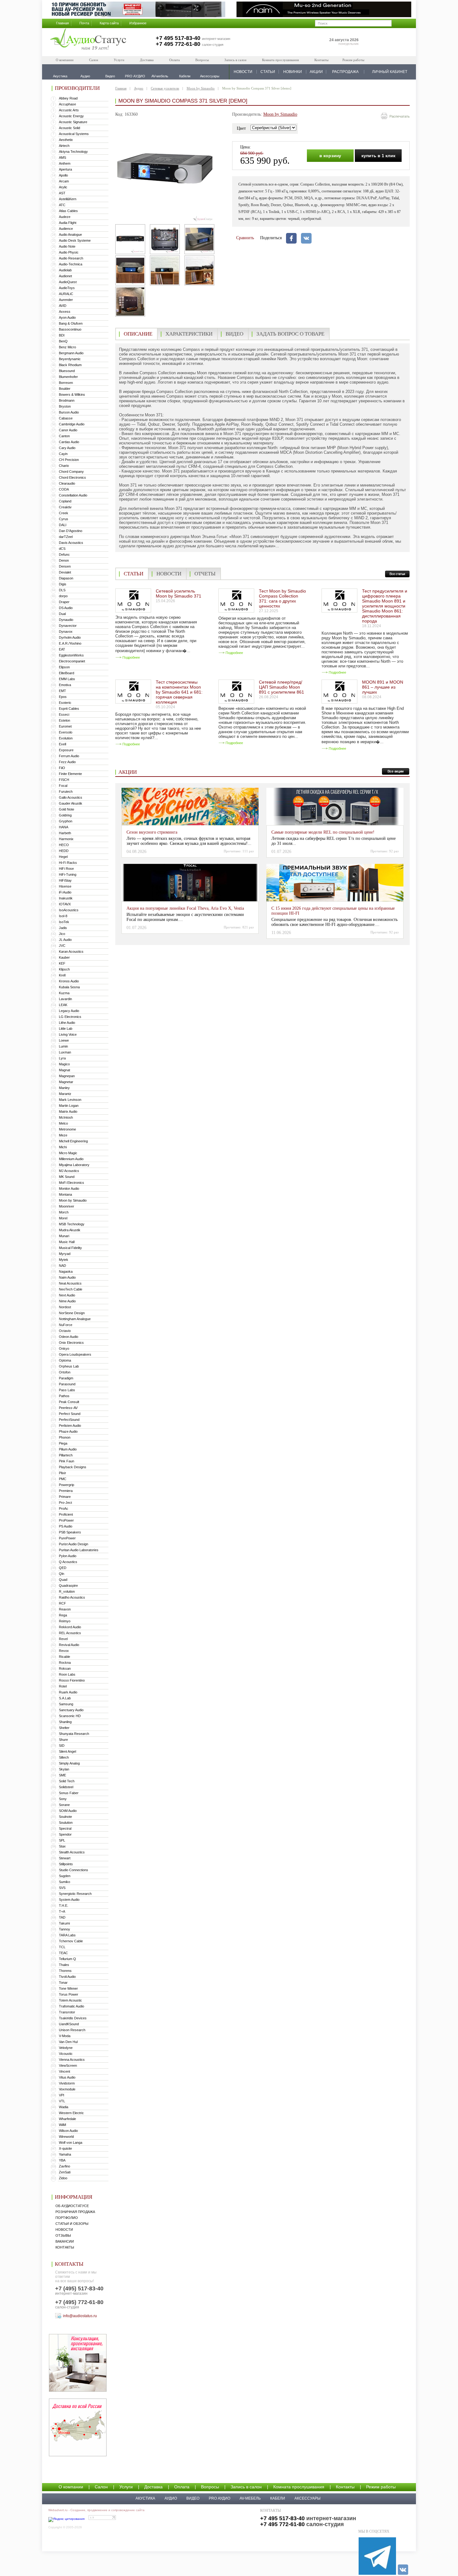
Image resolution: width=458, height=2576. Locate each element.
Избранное (138, 23)
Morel (63, 1218)
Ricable (64, 1657)
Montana (65, 1194)
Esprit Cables (69, 709)
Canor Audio (68, 430)
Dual (62, 614)
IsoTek (64, 922)
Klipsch (64, 969)
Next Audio (67, 1295)
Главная (62, 23)
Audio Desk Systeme (75, 240)
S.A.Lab (65, 1698)
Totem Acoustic (70, 2000)
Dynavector (68, 626)
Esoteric (65, 703)
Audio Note (67, 246)
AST (62, 193)
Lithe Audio (67, 1023)
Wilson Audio (68, 2131)
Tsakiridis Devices (73, 2018)
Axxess (65, 312)
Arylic (63, 187)
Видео (234, 334)
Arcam (64, 181)
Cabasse (66, 418)
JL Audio (65, 940)
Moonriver (67, 1206)
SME (62, 1775)
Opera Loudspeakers (75, 1354)
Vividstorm (67, 2083)
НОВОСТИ (243, 72)
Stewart (65, 1858)
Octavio (65, 1331)
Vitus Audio (67, 2077)
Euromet (65, 726)
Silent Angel (67, 1751)
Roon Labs (67, 1674)
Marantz (65, 1094)
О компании (65, 60)
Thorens (65, 1971)
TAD (62, 1917)
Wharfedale (67, 2119)
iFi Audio (65, 892)
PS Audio (66, 1526)
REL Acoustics (70, 1633)
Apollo (63, 175)
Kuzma (64, 993)
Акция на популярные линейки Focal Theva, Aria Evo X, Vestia (185, 908)
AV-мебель (250, 2498)
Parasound (67, 1384)
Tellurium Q (67, 1959)
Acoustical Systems (74, 134)
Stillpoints (66, 1864)
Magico (64, 1064)
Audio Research (71, 258)
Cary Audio (67, 448)
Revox (64, 1651)
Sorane (64, 1805)
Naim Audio (67, 1277)
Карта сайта (109, 23)
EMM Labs (67, 679)
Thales (64, 1965)
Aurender (66, 300)
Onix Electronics (71, 1343)
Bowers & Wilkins (72, 395)
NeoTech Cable (71, 1289)
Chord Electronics (72, 477)
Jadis (63, 928)
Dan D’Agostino (71, 531)
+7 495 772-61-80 (178, 44)
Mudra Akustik (70, 1230)
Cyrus (64, 519)
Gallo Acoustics (71, 797)
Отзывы (63, 2235)
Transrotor (67, 2012)
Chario (64, 466)
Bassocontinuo (70, 329)
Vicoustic (66, 2054)
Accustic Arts (69, 110)
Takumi (64, 1923)
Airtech (64, 146)
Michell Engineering (73, 1141)
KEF (62, 963)
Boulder (65, 389)
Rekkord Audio (70, 1627)
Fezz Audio (67, 762)
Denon (64, 560)
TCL (62, 1947)
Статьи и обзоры (72, 2224)
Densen (65, 566)
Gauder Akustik (71, 803)
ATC (62, 205)
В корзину (330, 156)
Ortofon (65, 1372)
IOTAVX (65, 904)
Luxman (65, 1052)
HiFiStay (65, 880)
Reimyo (65, 1621)
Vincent (64, 2071)
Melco (63, 1123)
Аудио (139, 88)
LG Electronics (70, 1017)
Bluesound (67, 371)
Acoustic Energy (71, 116)
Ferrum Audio (69, 756)
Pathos (64, 1396)
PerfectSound (69, 1420)
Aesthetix (66, 140)
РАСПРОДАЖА (345, 72)
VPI (62, 2095)
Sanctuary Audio (71, 1710)
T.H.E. (64, 1905)
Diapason (66, 578)
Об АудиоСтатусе (72, 2206)
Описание (138, 334)
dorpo (63, 596)
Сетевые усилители (165, 88)
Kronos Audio (69, 981)
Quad (63, 1580)
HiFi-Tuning (68, 874)
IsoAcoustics (69, 910)
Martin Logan (69, 1106)
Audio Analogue (70, 235)
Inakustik (66, 898)
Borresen (66, 383)
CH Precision (69, 460)
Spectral (65, 1828)
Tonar (63, 1983)
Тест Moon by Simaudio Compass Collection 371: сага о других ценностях (282, 598)
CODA (64, 489)
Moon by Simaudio (73, 1200)
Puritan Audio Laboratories (79, 1550)
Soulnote (65, 1817)
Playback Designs (73, 1467)
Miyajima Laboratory (74, 1165)
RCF (62, 1603)
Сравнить (245, 238)
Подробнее (131, 657)
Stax (62, 1846)
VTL (62, 2101)
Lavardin (65, 999)
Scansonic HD (70, 1716)
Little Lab (66, 1029)
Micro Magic (68, 1153)
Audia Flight (68, 223)
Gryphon (66, 821)
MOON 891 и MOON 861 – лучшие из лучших (383, 687)
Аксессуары (308, 2498)
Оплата (174, 60)
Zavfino (64, 2166)
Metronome (67, 1129)
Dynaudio (66, 620)
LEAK (63, 1005)
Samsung (66, 1704)
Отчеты (205, 574)
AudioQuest (68, 282)
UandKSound (69, 2024)
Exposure (66, 750)
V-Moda (65, 2036)
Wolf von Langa (71, 2143)
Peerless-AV (68, 1408)
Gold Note (67, 809)
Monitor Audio (69, 1189)
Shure (63, 1740)
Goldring (65, 815)
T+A (62, 1911)
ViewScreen (68, 2065)
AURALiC (66, 294)
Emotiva (65, 685)
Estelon (64, 720)
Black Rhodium (70, 365)
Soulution (66, 1823)
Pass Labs (67, 1390)
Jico (62, 934)
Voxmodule (67, 2089)
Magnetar (66, 1082)
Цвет (241, 128)
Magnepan (67, 1076)
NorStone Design (72, 1313)
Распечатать (400, 116)
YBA (62, 2160)
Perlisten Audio (70, 1426)
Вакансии (65, 2241)
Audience (66, 229)
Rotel (63, 1686)
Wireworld (66, 2137)
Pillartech (66, 1455)
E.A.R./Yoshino (70, 643)
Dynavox (66, 632)
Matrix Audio (68, 1111)
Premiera (66, 1491)
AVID (63, 306)
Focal (63, 786)
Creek (64, 513)
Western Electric (71, 2113)
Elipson (64, 667)
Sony (63, 1799)
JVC (62, 946)
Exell (62, 744)
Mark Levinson (70, 1100)
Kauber (64, 957)
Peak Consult (69, 1402)
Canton (64, 436)
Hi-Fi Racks (68, 863)
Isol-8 (63, 916)
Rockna (65, 1663)
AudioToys (67, 288)
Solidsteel (66, 1787)
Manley (64, 1088)
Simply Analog (69, 1763)
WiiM (62, 2125)
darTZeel (66, 537)
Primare (65, 1497)
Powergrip (67, 1485)
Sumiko (64, 1882)
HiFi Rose (66, 869)
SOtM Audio (68, 1811)
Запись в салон (235, 60)
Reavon (65, 1609)
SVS (62, 1888)
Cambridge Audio (72, 424)
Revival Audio (69, 1645)
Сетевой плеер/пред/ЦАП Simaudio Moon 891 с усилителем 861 (281, 687)
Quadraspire (68, 1586)
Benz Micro (67, 347)
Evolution (66, 738)
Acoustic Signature (73, 122)
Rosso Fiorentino (72, 1680)
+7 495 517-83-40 (178, 38)
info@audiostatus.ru (80, 2316)
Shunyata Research (74, 1734)
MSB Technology (72, 1224)
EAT (62, 649)
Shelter (64, 1728)
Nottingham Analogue (75, 1319)
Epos (63, 697)
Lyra (62, 1058)
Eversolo (66, 732)
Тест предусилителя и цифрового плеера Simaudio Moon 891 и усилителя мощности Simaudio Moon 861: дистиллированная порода (385, 606)
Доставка (147, 60)
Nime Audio (67, 1301)
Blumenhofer (68, 377)
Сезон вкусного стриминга (152, 832)
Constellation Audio (73, 495)
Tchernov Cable (71, 1941)
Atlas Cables (68, 211)
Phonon (65, 1437)
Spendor (65, 1834)
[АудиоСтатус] (88, 40)
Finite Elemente (70, 774)
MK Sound (67, 1177)
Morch (64, 1212)
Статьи (134, 574)
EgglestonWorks (71, 655)
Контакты (321, 60)
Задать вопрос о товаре (290, 334)
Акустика (145, 2498)
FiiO (62, 768)
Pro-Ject (65, 1503)
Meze (63, 1135)
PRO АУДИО (219, 2498)
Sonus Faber (69, 1793)
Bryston (65, 406)
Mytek (64, 1260)
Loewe (64, 1040)
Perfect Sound (70, 1414)
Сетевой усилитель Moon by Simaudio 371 (179, 593)
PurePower (67, 1538)
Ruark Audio (68, 1692)
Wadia (64, 2107)
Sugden (65, 1876)
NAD (62, 1266)
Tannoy (64, 1929)
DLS (62, 590)
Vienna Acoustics (72, 2060)
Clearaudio (67, 483)
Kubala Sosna (69, 987)
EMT (62, 691)
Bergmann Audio (71, 353)
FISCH (64, 780)
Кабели (278, 2498)
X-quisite (65, 2148)
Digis (63, 584)
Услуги (119, 60)
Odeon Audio (69, 1337)
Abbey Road (68, 98)
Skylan (64, 1769)
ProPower (66, 1520)
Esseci (64, 714)
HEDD (64, 851)
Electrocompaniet (72, 661)
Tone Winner (68, 1988)
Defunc (64, 554)
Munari (64, 1236)
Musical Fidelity (70, 1248)
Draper (64, 602)
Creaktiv (65, 507)
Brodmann (67, 400)
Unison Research (72, 2030)
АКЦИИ (316, 72)
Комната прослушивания (280, 60)
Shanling (65, 1722)
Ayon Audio (67, 317)
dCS (62, 549)
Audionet (65, 276)
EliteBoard (67, 673)
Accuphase (67, 104)
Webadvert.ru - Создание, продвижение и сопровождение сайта (96, 2510)
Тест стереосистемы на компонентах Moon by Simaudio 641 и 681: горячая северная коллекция (179, 692)
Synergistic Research (75, 1894)
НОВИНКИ (293, 72)
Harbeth (65, 833)
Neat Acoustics (70, 1283)
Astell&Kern (68, 199)
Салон (94, 60)
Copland (65, 501)
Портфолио (67, 2218)
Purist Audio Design (74, 1544)
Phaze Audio (68, 1431)
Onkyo (64, 1349)
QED (63, 1568)
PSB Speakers (70, 1532)
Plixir (62, 1473)
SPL (62, 1840)
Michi (63, 1147)
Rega (63, 1615)
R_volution (67, 1591)
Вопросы (202, 60)
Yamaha (65, 2154)
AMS (62, 157)
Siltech (64, 1757)
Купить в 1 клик (378, 156)
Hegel (63, 857)
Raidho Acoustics (72, 1597)
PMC (63, 1479)
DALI (63, 525)
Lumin (63, 1046)
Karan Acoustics (71, 951)
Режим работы (353, 60)
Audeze (65, 217)
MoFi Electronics (72, 1183)
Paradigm (66, 1378)
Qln (62, 1574)
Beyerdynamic (70, 359)
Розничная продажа (75, 2212)
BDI (62, 335)
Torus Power (69, 1994)
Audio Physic (69, 252)
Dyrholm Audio (70, 637)
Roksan (65, 1668)
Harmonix (66, 839)
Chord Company (71, 472)
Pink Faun (67, 1461)
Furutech (66, 792)
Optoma (65, 1360)
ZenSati (65, 2172)
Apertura (65, 169)
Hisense (65, 886)
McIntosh (66, 1117)
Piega (63, 1443)
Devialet (65, 572)
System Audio (69, 1900)
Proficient (66, 1514)
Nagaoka (66, 1271)
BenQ (63, 341)
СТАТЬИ (268, 72)
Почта (84, 23)
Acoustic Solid (69, 128)
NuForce (66, 1325)
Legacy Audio (69, 1011)
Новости (64, 2230)
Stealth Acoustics (72, 1852)
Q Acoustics (68, 1562)
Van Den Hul (68, 2042)
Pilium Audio (68, 1449)
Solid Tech (67, 1781)
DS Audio (66, 608)
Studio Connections (74, 1870)
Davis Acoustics (71, 543)
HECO (64, 845)
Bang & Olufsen (71, 323)
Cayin (63, 454)
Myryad (65, 1254)
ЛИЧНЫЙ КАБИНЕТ (390, 72)
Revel (63, 1639)
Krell (62, 975)
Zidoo (63, 2178)
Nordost (65, 1307)
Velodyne (66, 2048)
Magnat (64, 1070)
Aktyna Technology (73, 152)
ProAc (64, 1508)
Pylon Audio (68, 1556)
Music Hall (67, 1242)
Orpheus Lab (69, 1366)
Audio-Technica (71, 264)
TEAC (63, 1953)
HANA (64, 827)
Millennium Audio (71, 1159)
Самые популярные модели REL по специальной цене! (323, 832)
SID (62, 1746)
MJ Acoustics (69, 1171)
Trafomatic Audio (72, 2006)
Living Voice (68, 1034)
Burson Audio (69, 412)
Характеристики (189, 334)
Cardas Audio (69, 442)
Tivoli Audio (67, 1977)
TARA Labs (67, 1935)
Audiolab (65, 270)
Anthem (65, 163)
